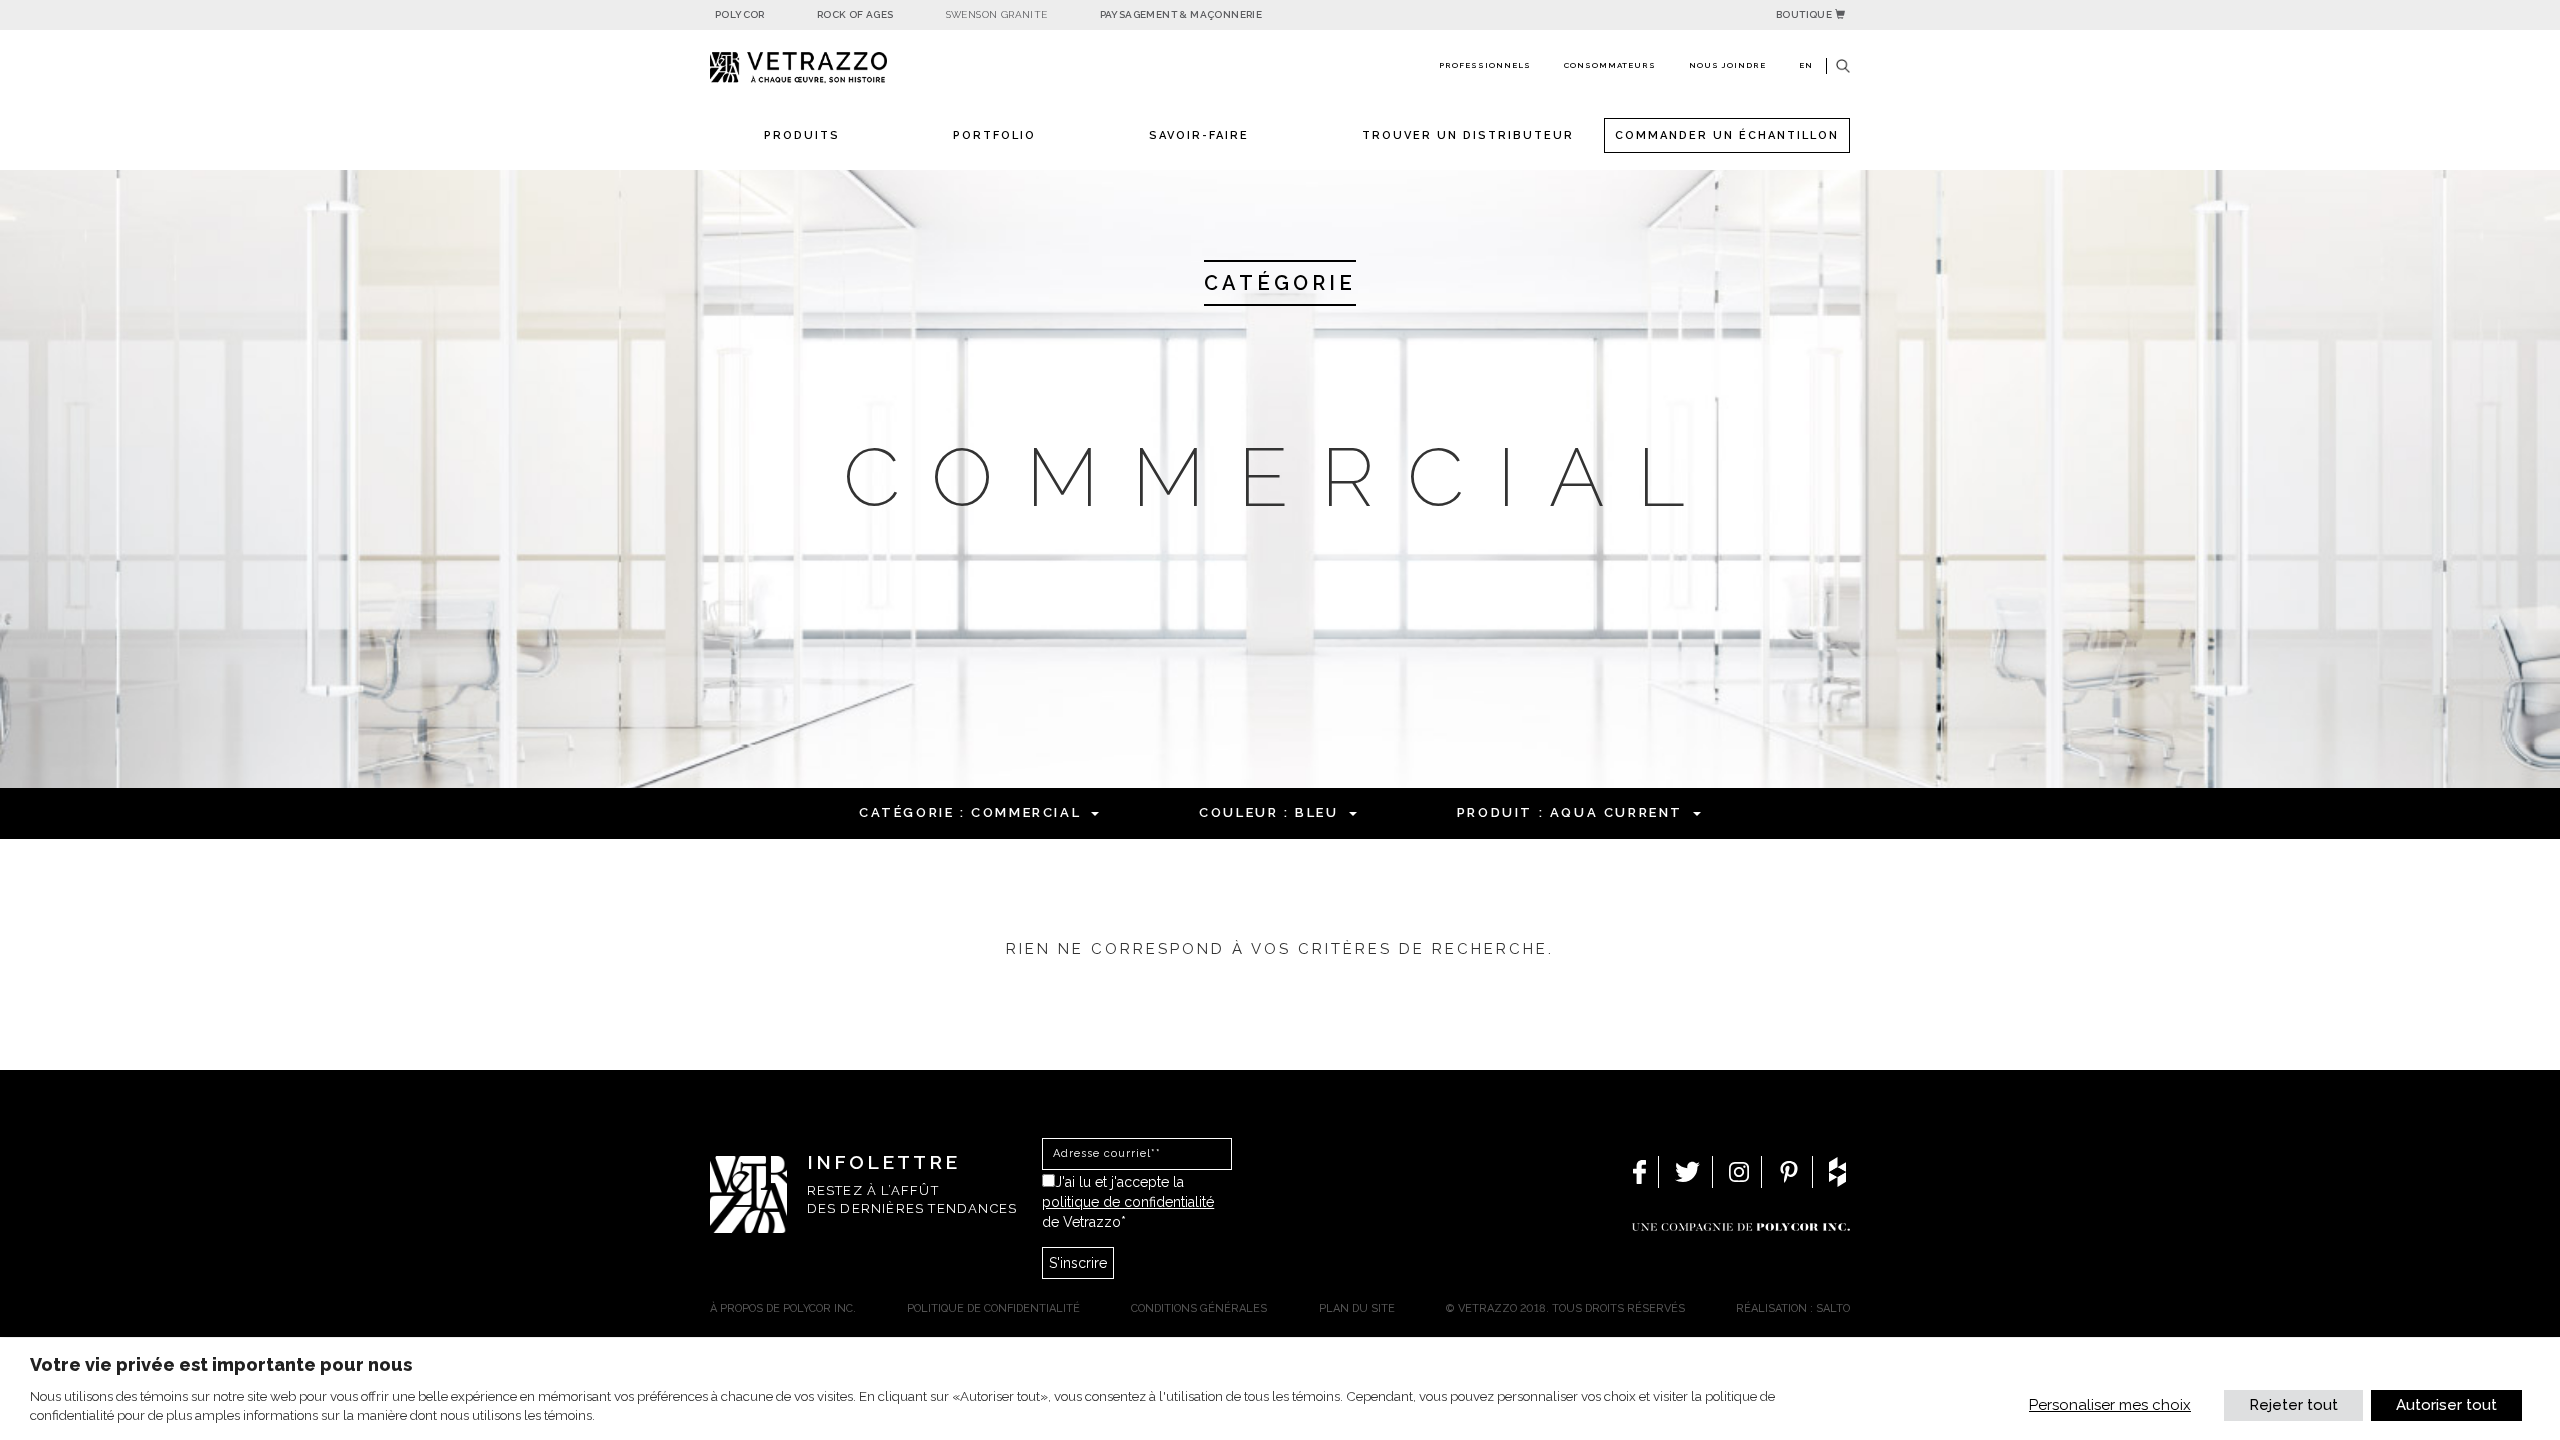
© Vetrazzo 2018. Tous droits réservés (1565, 1308)
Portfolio (994, 135)
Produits (802, 135)
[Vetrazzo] (845, 67)
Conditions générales (1199, 1308)
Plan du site (1357, 1308)
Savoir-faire (1199, 135)
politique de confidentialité (1128, 1202)
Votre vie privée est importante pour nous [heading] (221, 1364)
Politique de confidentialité (993, 1308)
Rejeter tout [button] (2293, 1405)
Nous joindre (1727, 65)
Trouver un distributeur (1468, 135)
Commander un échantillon (1727, 135)
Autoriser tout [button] (2446, 1405)
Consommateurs (1610, 65)
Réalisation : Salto (1793, 1308)
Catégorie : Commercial (970, 812)
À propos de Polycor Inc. (783, 1308)
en (1806, 65)
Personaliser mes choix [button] (2110, 1405)
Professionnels (1485, 65)
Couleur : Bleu (1268, 812)
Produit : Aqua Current (1570, 812)
